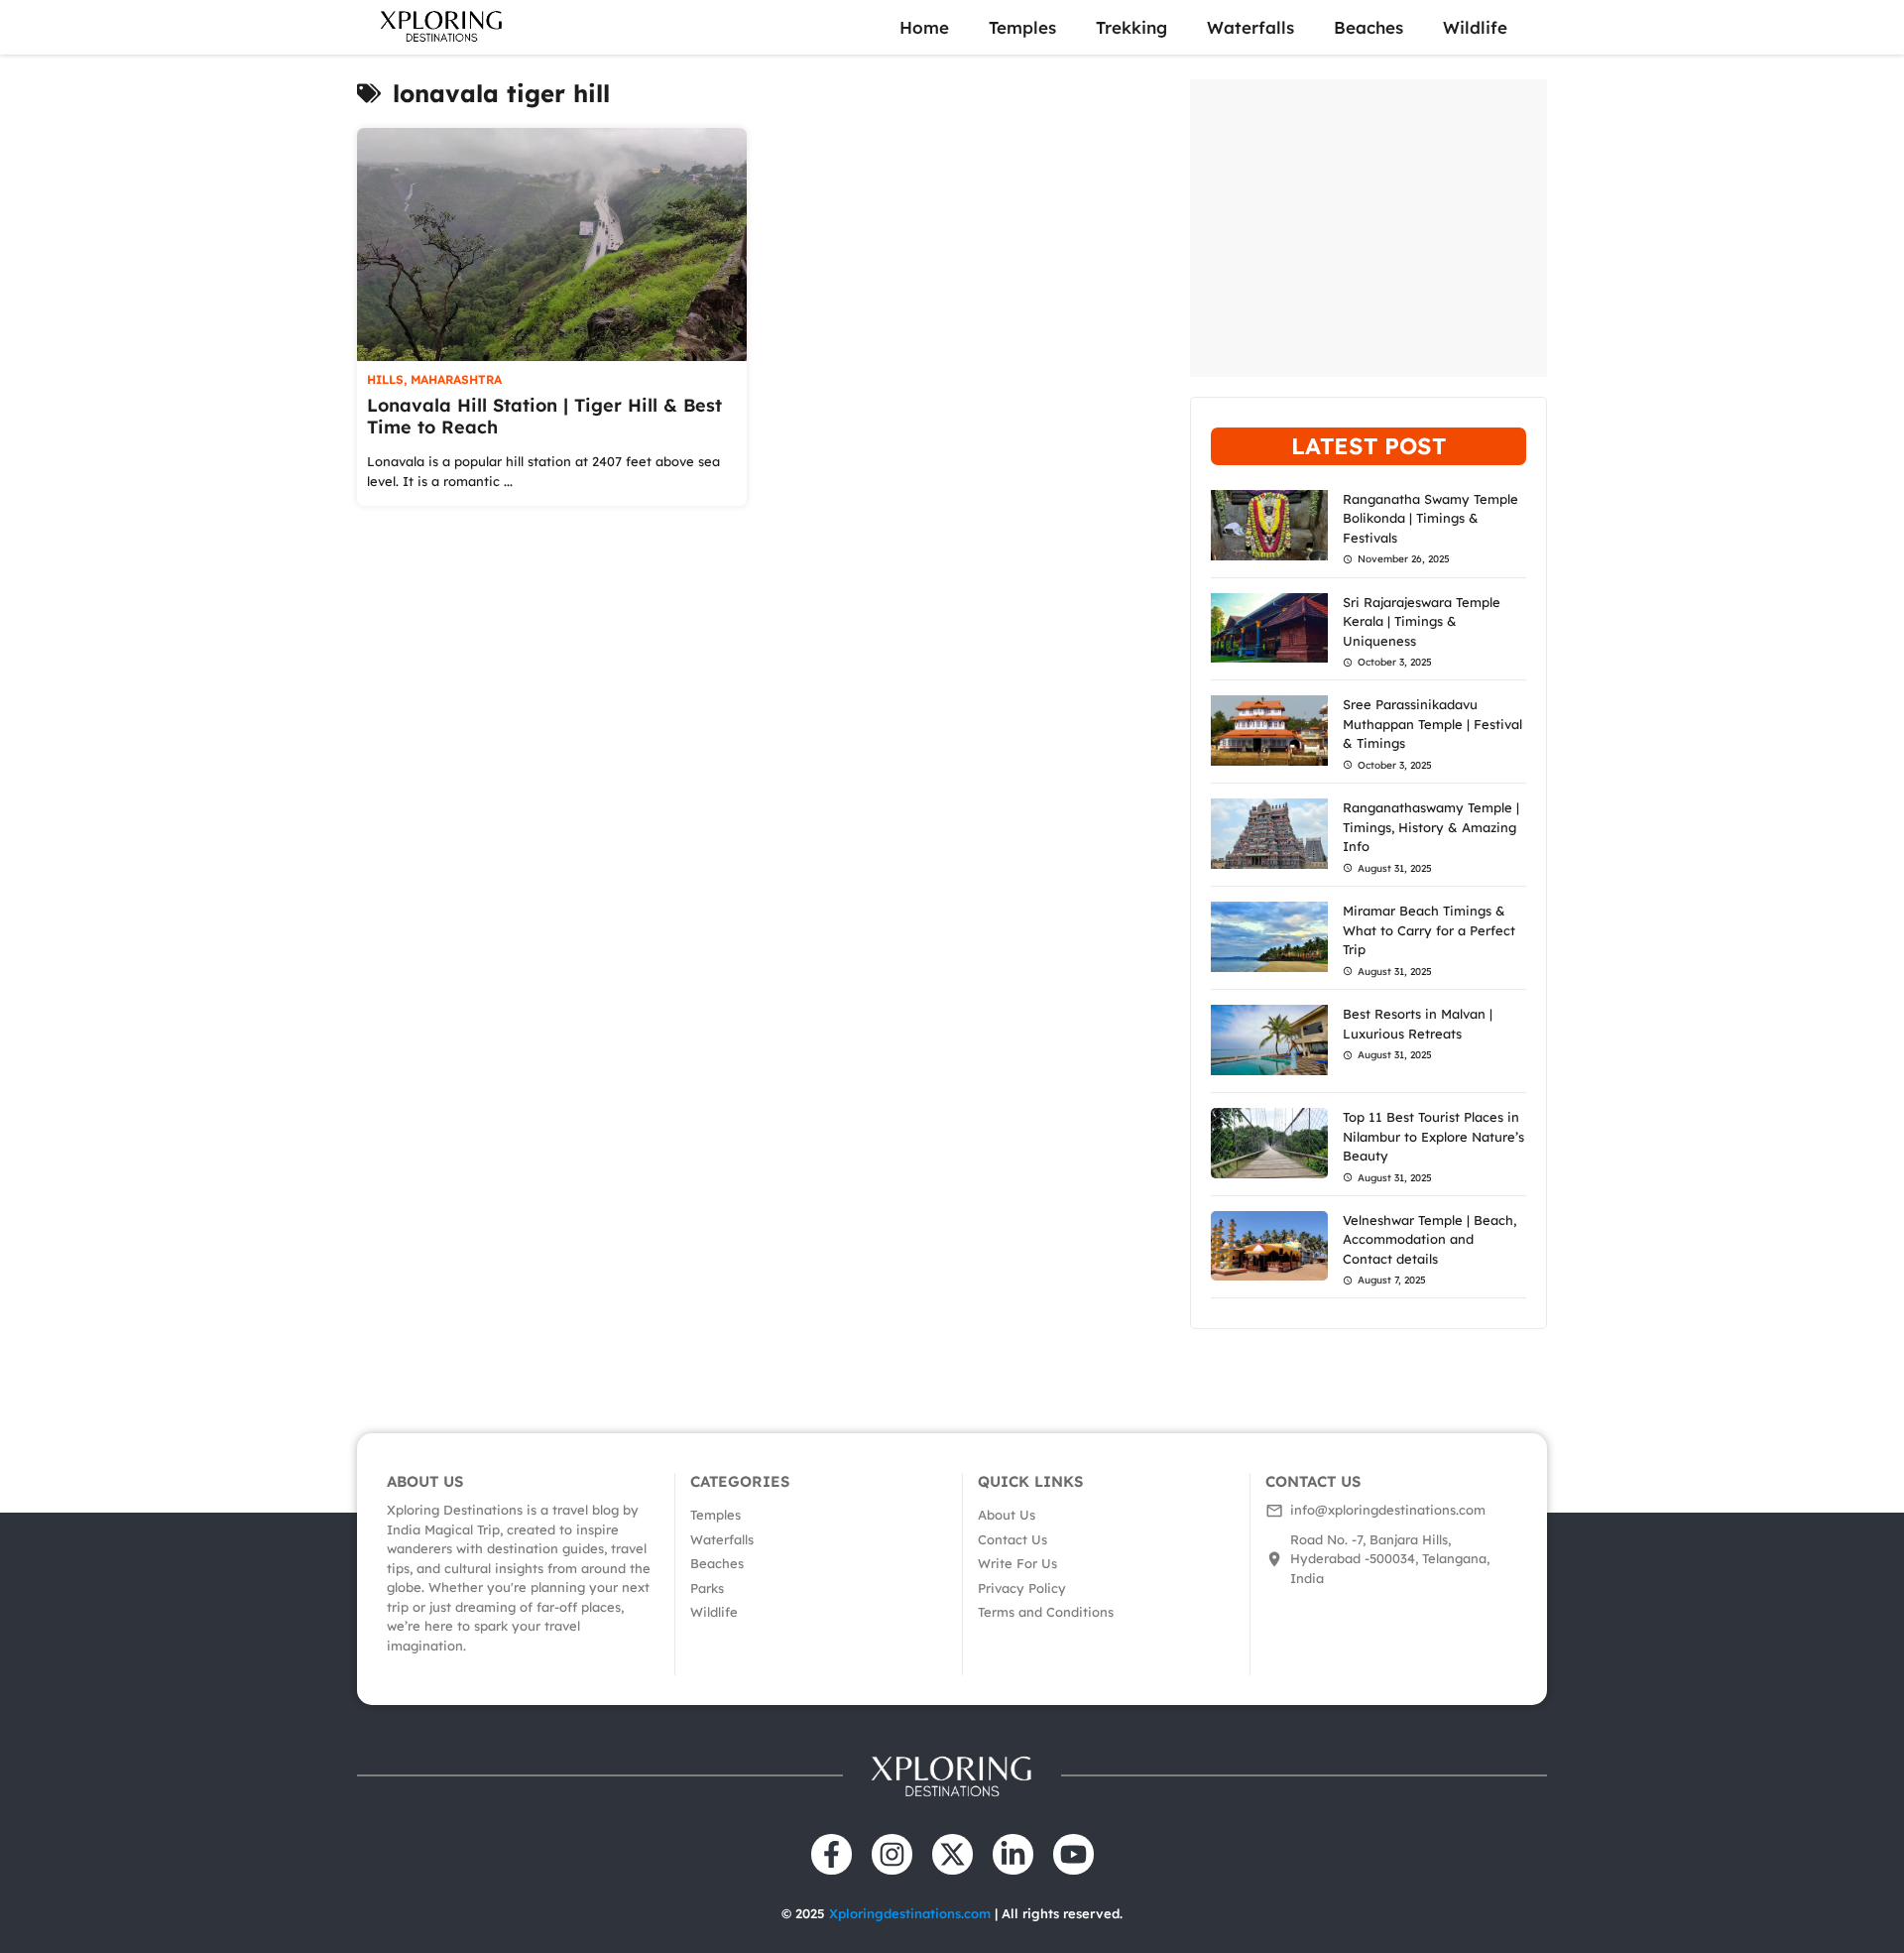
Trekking (1131, 27)
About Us (1007, 1515)
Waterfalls (1250, 27)
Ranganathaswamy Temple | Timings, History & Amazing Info (1431, 827)
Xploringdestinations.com (910, 1913)
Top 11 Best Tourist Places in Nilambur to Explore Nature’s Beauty (1433, 1136)
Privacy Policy (1022, 1588)
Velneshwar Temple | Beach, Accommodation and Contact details (1429, 1239)
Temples (1022, 27)
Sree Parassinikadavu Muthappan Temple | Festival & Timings (1432, 724)
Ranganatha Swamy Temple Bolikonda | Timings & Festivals (1430, 518)
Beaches (1368, 27)
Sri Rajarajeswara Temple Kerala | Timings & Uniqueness (1422, 621)
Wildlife (1475, 27)
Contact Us (1012, 1539)
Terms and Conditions (1046, 1612)
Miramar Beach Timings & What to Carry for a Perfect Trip (1429, 930)
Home (924, 27)
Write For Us (1017, 1563)
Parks (707, 1588)
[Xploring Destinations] (442, 27)
